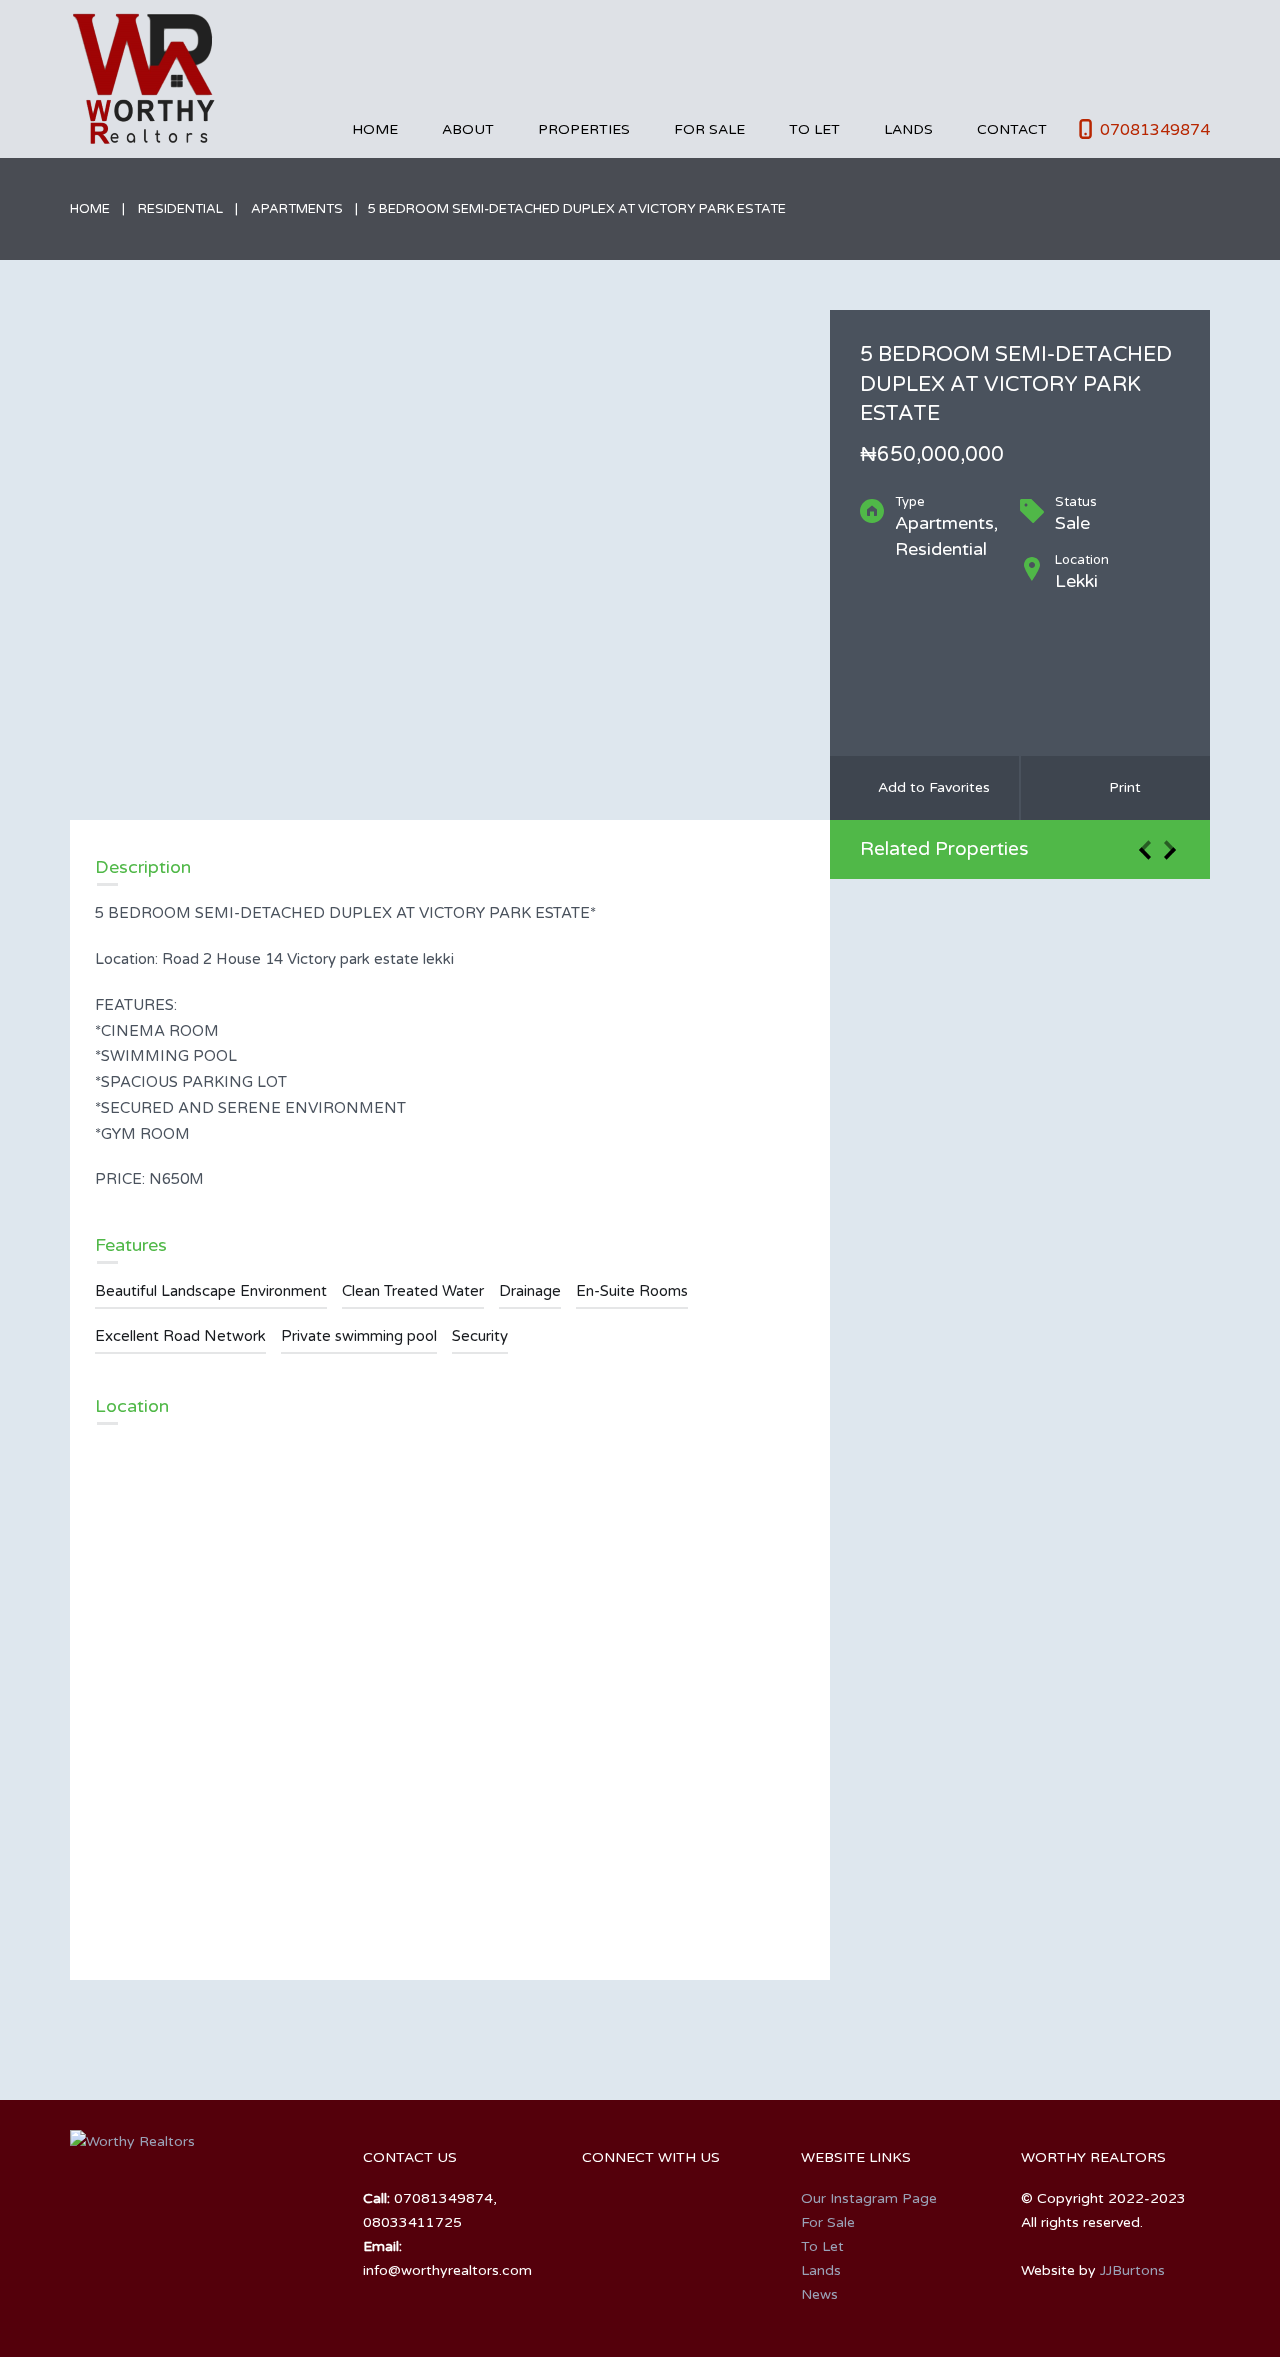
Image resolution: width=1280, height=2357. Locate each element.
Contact (1012, 129)
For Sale (709, 129)
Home (375, 129)
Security (480, 1336)
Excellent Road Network (180, 1336)
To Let (814, 129)
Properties (584, 129)
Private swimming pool (359, 1336)
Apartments (297, 209)
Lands (908, 129)
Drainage (530, 1291)
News (819, 2294)
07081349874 (1155, 130)
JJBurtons (1132, 2270)
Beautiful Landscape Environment (211, 1291)
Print (1121, 787)
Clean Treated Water (413, 1291)
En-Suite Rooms (632, 1291)
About (468, 129)
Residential (180, 209)
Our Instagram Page (869, 2198)
